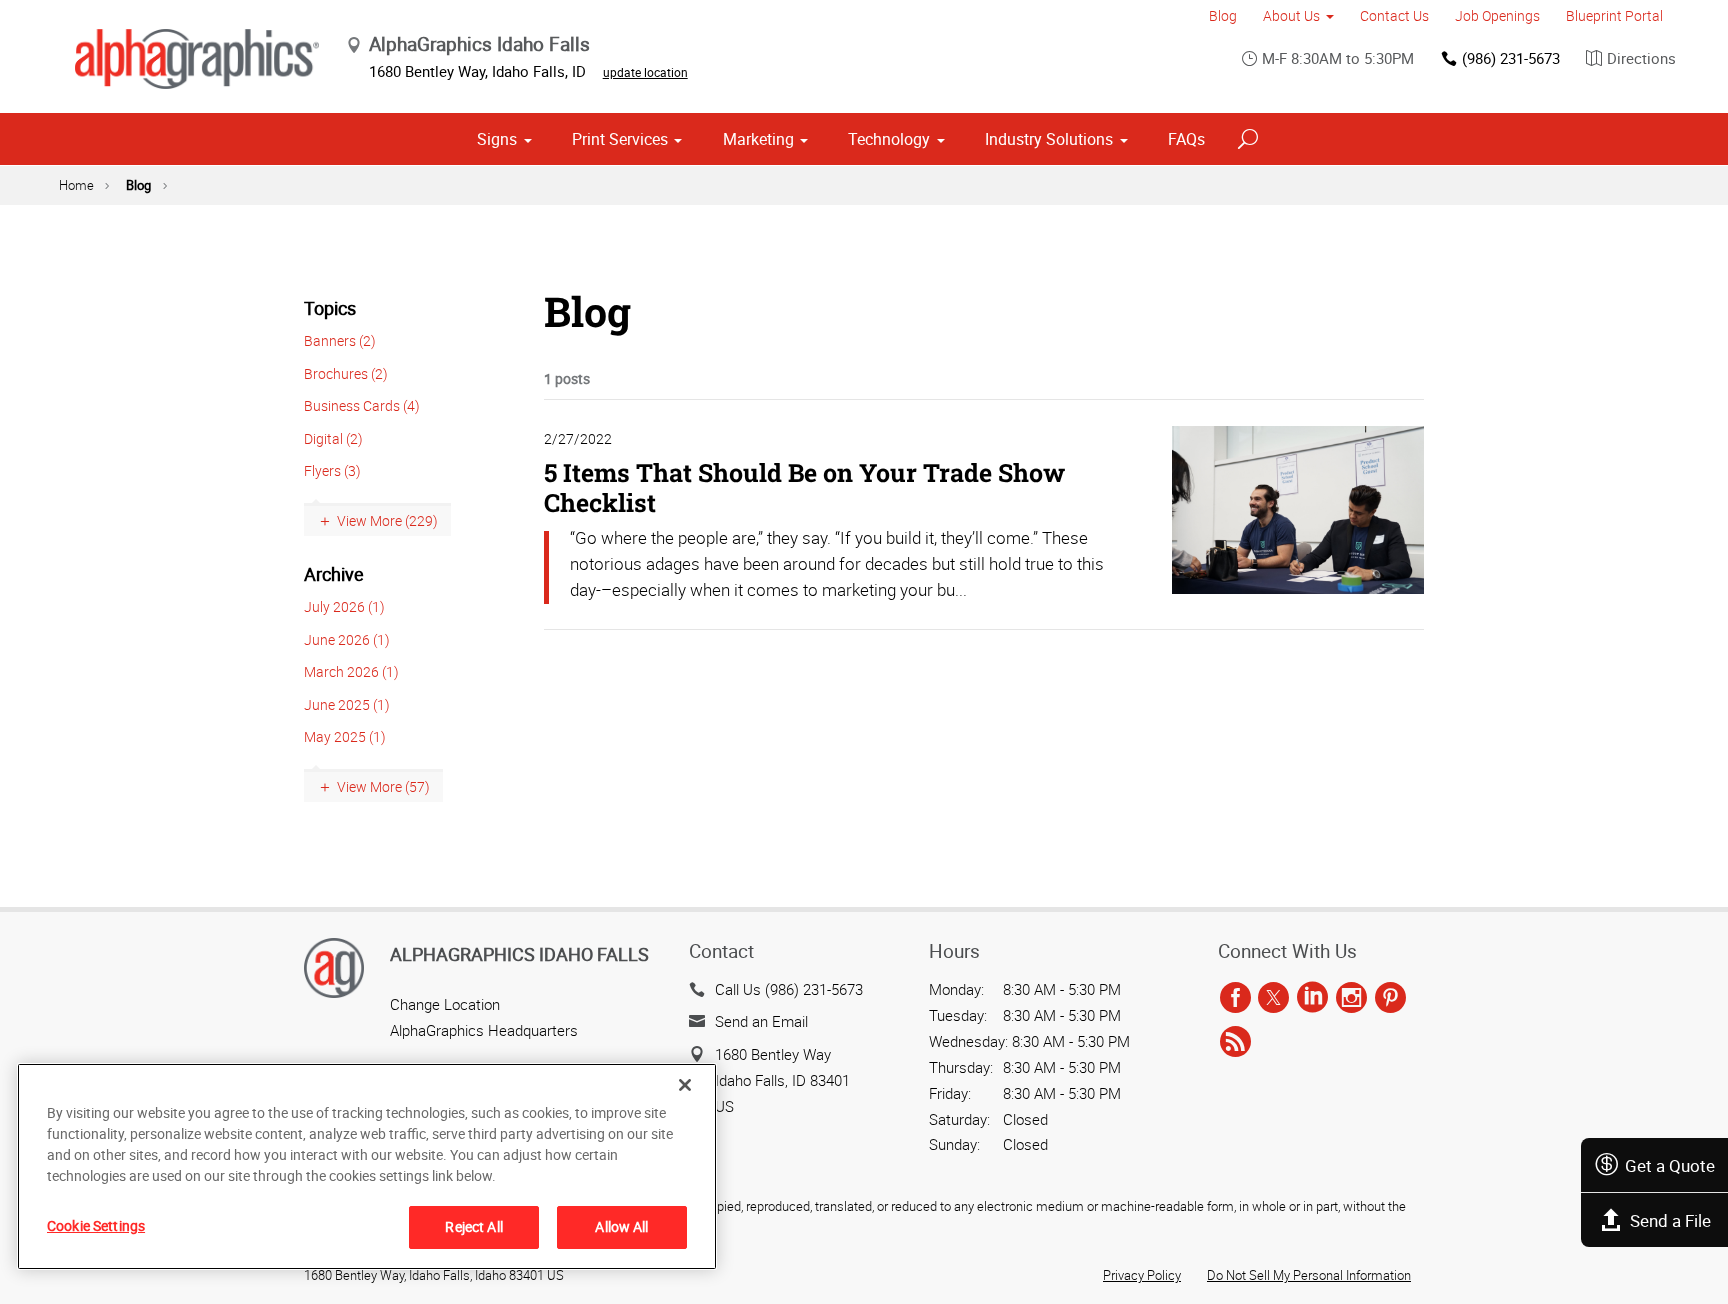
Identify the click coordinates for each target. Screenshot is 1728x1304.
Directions (1641, 58)
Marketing (758, 139)
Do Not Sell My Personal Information (1309, 1275)
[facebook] (1235, 999)
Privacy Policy (1142, 1275)
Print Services (620, 139)
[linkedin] (1312, 999)
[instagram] (1351, 999)
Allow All (621, 1226)
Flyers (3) (332, 470)
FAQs (1186, 139)
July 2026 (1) (344, 606)
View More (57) (383, 786)
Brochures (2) (346, 373)
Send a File (1670, 1220)
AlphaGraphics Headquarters (484, 1030)
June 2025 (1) (347, 704)
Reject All (473, 1226)
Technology (889, 139)
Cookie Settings (96, 1225)
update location (645, 72)
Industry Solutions (1049, 139)
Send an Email (761, 1021)
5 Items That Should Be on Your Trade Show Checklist (804, 487)
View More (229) (387, 520)
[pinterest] (1390, 999)
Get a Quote (1670, 1165)
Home (76, 185)
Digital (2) (333, 438)
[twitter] (1273, 999)
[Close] (685, 1085)
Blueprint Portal (1614, 15)
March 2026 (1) (351, 671)
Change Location (445, 1004)
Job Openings (1497, 15)
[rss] (1235, 1042)
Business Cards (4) (362, 405)
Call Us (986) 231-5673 (789, 989)
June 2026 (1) (347, 639)
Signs (497, 139)
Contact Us (1394, 15)
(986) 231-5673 (1511, 58)
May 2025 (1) (345, 736)
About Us (1291, 15)
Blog (1223, 15)
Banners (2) (340, 340)
